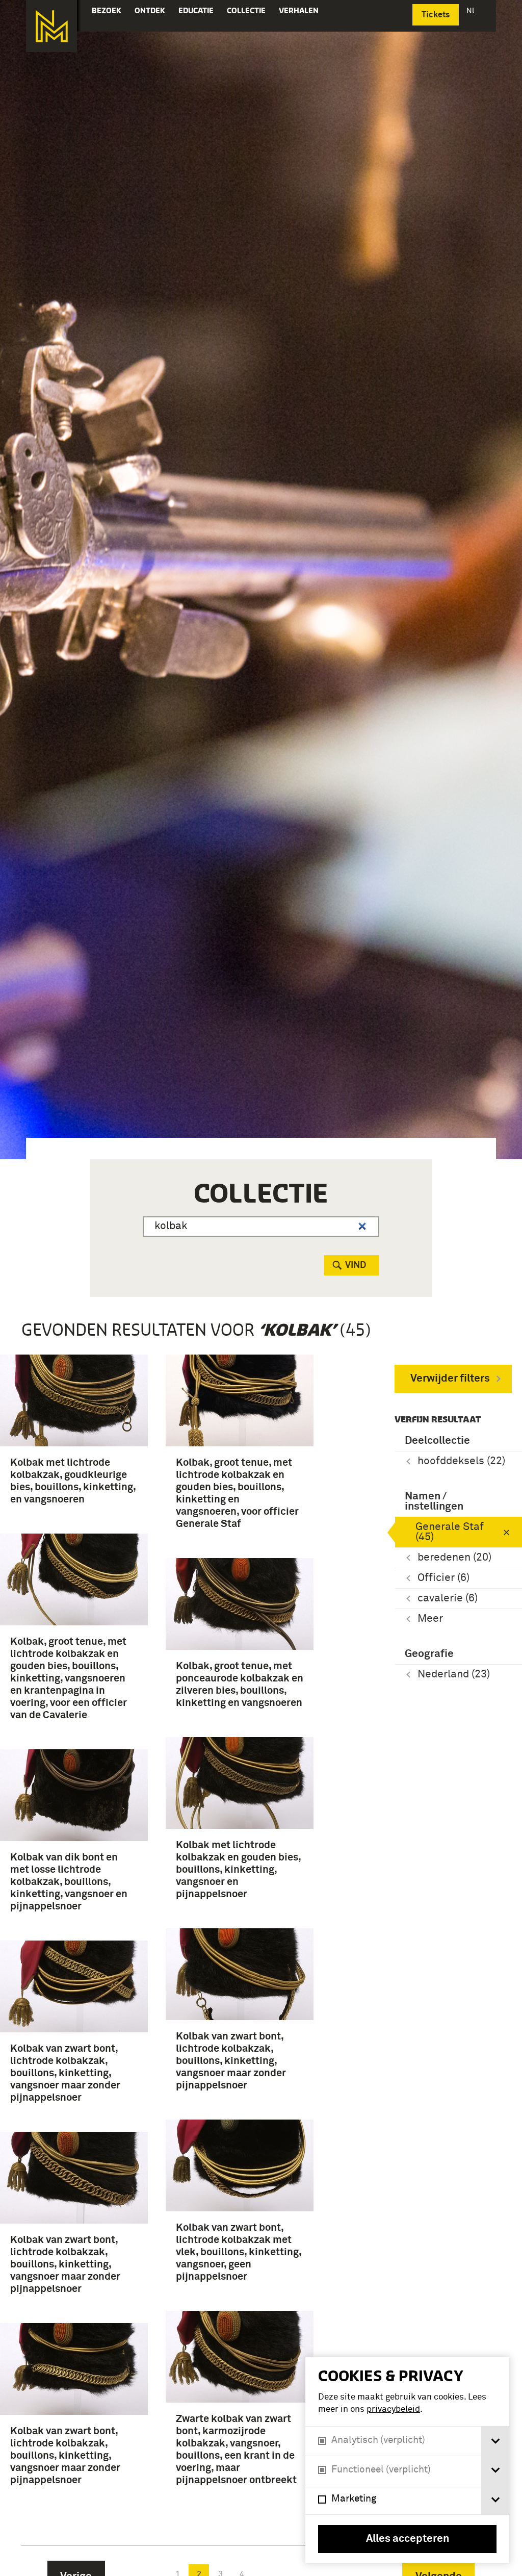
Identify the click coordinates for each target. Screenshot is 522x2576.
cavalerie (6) (448, 1599)
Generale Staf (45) (450, 1532)
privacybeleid (393, 2409)
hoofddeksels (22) (461, 1461)
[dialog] (407, 2460)
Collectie (246, 10)
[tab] (495, 2441)
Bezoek (107, 10)
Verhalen (299, 10)
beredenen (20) (454, 1558)
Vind (356, 1265)
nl (472, 10)
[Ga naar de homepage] (51, 26)
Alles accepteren (408, 2539)
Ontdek (150, 10)
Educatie (196, 10)
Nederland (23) (454, 1675)
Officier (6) (443, 1578)
